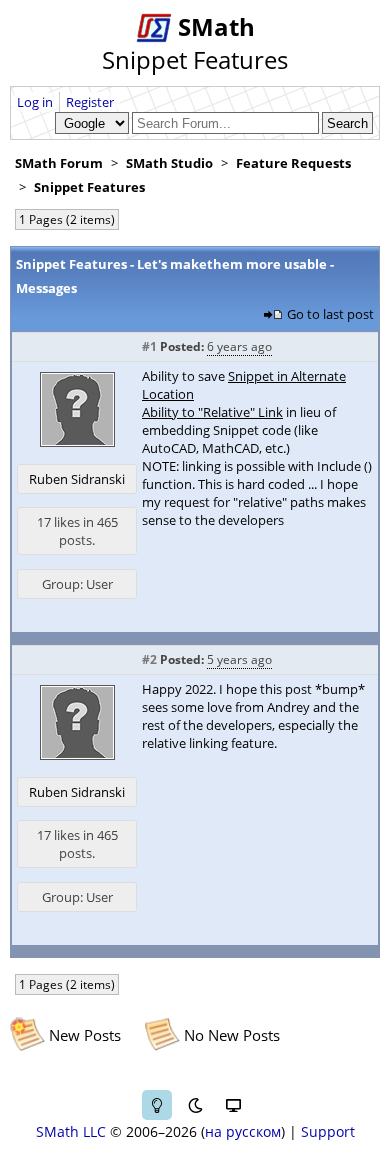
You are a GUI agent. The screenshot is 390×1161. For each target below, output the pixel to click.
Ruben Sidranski (77, 479)
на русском (243, 1131)
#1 (149, 346)
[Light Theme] (157, 1105)
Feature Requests (293, 163)
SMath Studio (169, 163)
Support (328, 1131)
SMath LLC (71, 1131)
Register (90, 102)
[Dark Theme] (195, 1105)
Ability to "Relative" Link (212, 412)
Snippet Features (89, 187)
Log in (35, 102)
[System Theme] (233, 1105)
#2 (149, 659)
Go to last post (330, 314)
